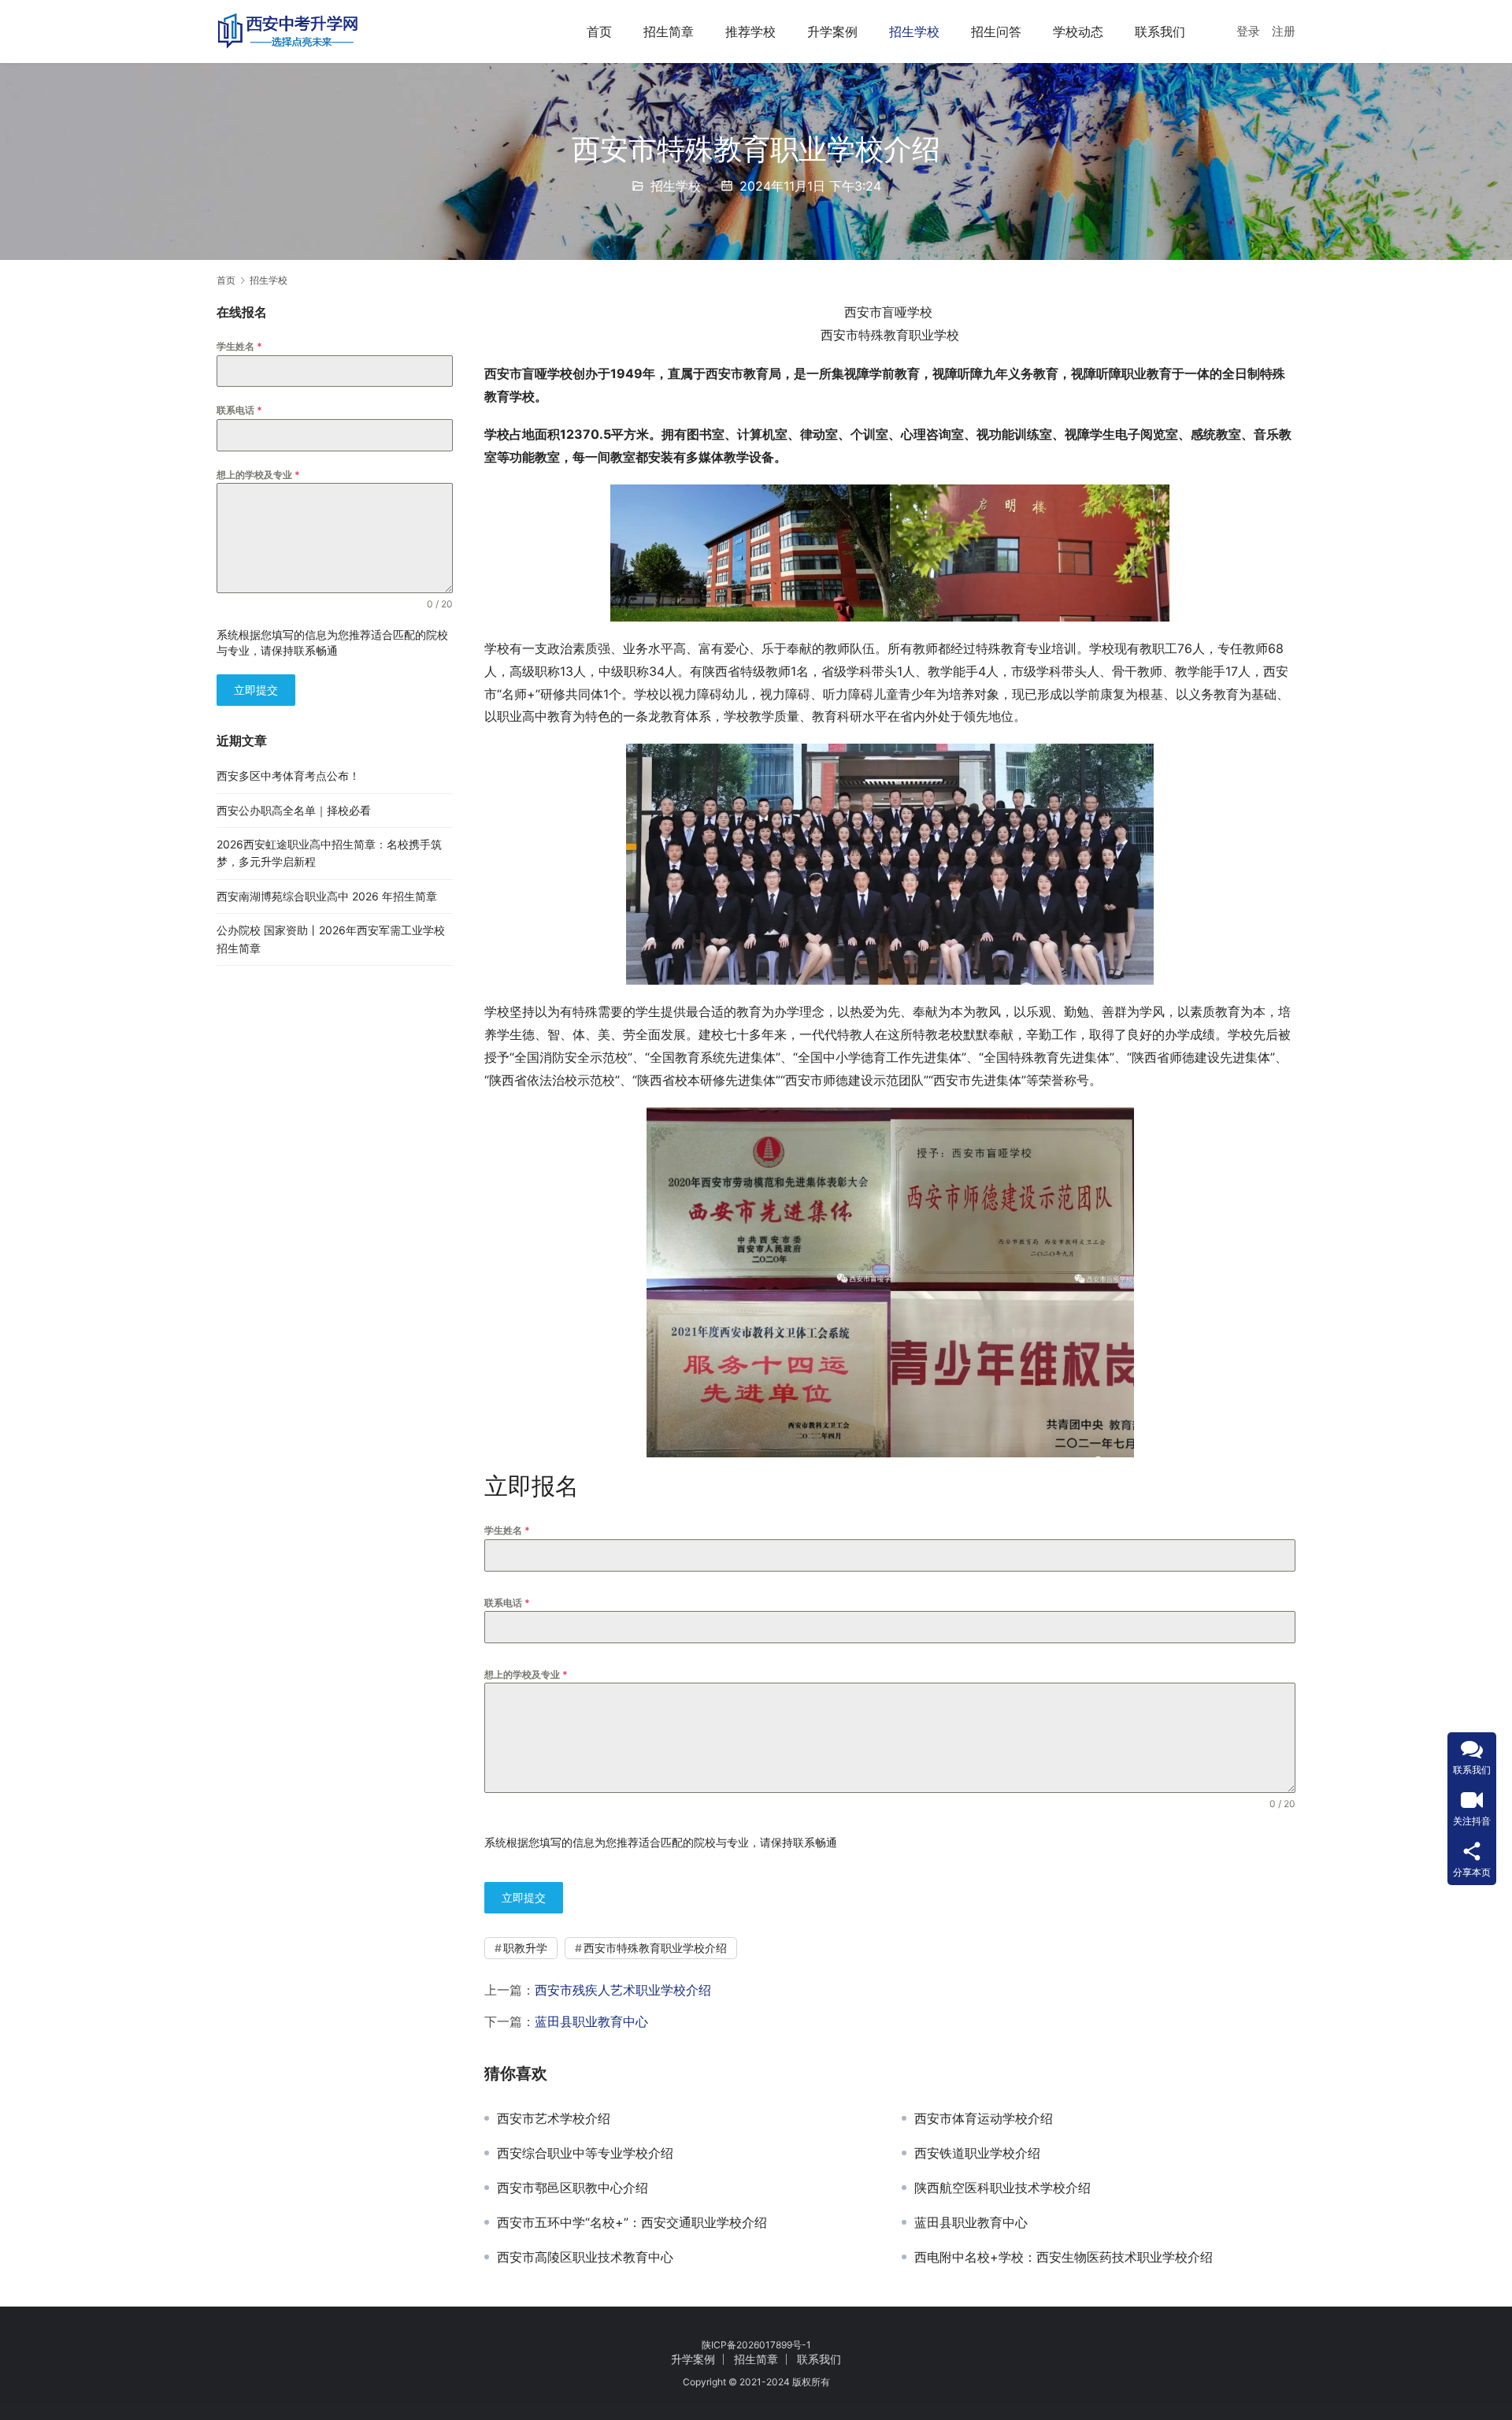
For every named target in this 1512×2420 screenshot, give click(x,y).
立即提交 (524, 1897)
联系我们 (1160, 32)
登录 (1248, 31)
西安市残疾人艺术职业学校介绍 (623, 1990)
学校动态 (1078, 32)
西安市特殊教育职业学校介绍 (655, 1948)
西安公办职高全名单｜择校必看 (294, 810)
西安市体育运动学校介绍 (984, 2118)
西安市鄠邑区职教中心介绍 (573, 2188)
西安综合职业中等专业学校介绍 (585, 2153)
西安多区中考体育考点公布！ (288, 776)
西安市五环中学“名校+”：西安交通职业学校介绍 (632, 2222)
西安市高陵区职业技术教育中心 (585, 2257)
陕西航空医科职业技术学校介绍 (1002, 2188)
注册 (1284, 31)
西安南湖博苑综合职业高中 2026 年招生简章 (327, 896)
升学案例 (832, 32)
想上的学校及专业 (526, 1674)
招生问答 (996, 32)
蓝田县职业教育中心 (591, 2021)
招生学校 (914, 32)
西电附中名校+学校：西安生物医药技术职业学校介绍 (1064, 2257)
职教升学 (525, 1948)
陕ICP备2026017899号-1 (756, 2345)
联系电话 (507, 1603)
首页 (599, 32)
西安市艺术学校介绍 (554, 2118)
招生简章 (669, 32)
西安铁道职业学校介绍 (977, 2153)
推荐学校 (750, 32)
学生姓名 (507, 1530)
